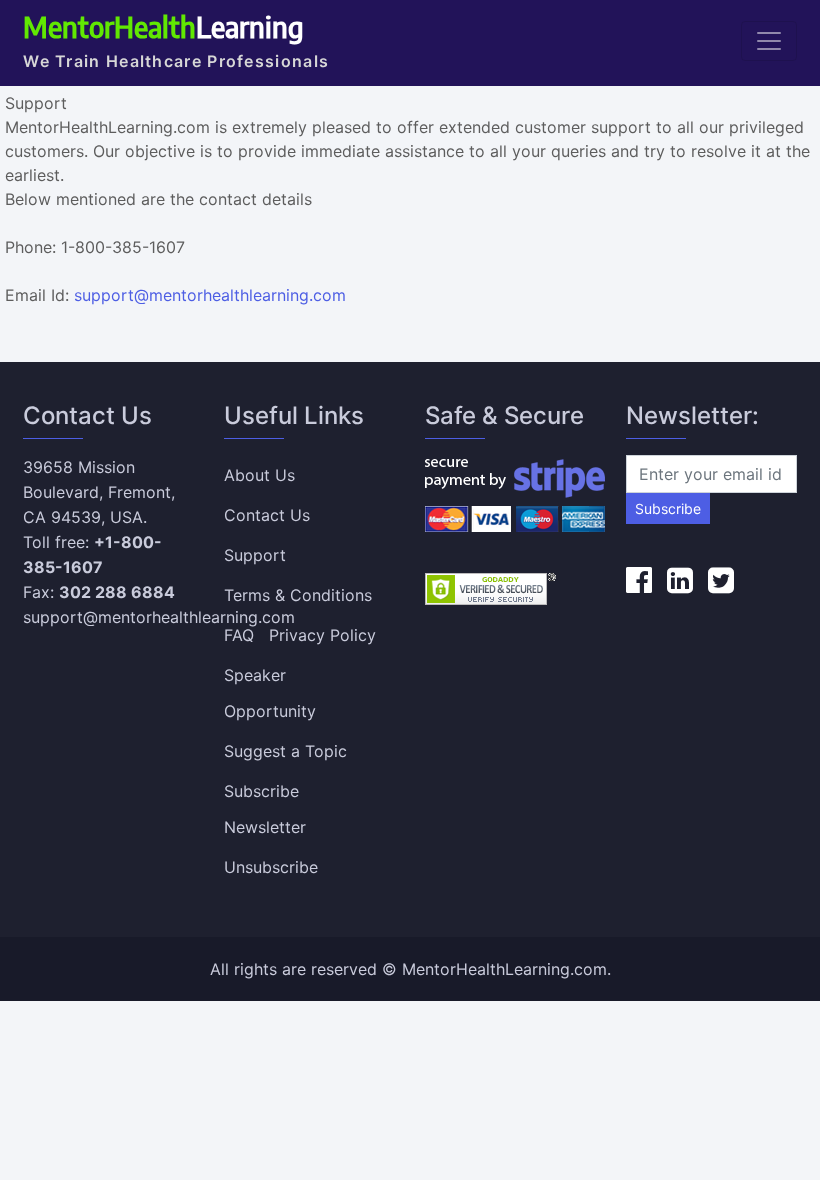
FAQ (239, 635)
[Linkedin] (680, 580)
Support (255, 555)
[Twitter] (721, 580)
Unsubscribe (271, 867)
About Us (259, 475)
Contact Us (267, 515)
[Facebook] (639, 580)
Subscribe (668, 508)
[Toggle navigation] (769, 41)
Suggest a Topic (285, 751)
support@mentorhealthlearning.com (210, 295)
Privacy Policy (322, 635)
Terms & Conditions (298, 595)
